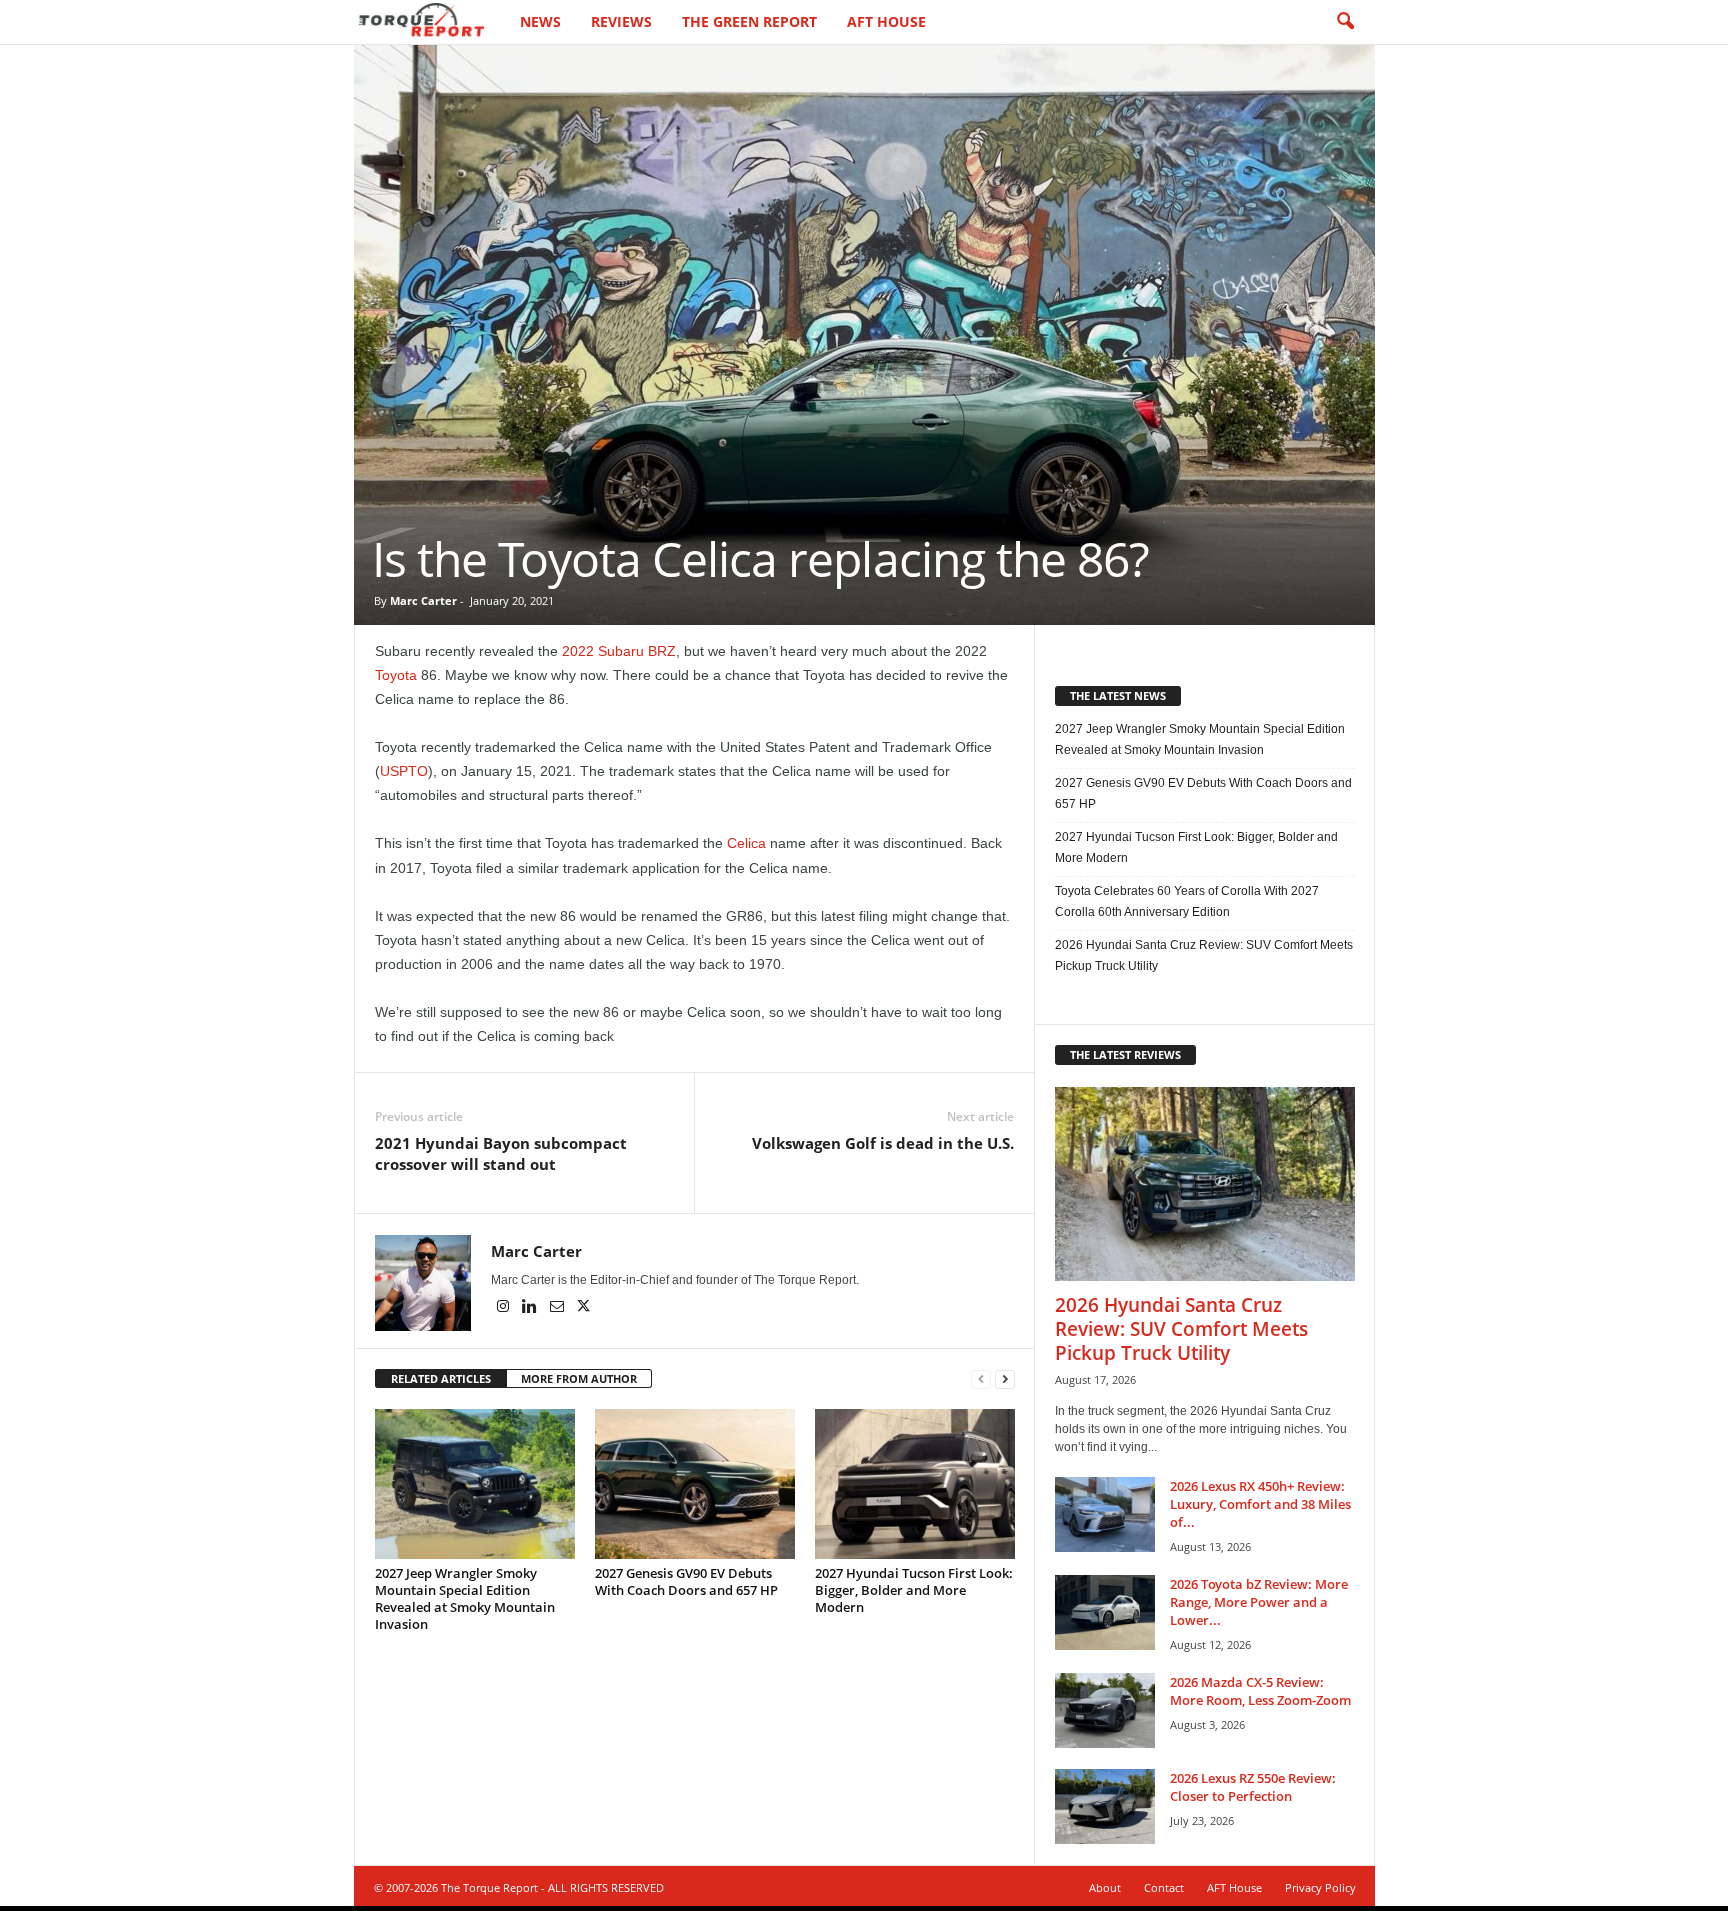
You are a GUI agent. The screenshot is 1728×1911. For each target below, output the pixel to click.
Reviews (621, 21)
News (540, 21)
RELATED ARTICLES (441, 1378)
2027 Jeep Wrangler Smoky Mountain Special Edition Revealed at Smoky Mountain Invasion (465, 1598)
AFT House (886, 21)
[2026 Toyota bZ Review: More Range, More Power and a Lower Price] (1105, 1612)
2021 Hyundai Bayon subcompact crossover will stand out (501, 1153)
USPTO (404, 771)
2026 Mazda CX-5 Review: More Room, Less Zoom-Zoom (1260, 1691)
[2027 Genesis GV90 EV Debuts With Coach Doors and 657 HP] (695, 1484)
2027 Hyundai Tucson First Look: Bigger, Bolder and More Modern (914, 1590)
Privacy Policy (1320, 1887)
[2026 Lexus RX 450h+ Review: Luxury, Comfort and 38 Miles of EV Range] (1105, 1514)
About (1105, 1887)
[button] (1345, 22)
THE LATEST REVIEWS (1125, 1054)
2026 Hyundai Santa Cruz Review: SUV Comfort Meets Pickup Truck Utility (1204, 955)
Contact (1164, 1887)
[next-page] (1005, 1379)
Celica (746, 843)
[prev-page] (981, 1379)
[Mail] (558, 1308)
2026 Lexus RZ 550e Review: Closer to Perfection (1253, 1787)
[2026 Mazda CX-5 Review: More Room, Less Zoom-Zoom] (1105, 1710)
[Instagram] (504, 1308)
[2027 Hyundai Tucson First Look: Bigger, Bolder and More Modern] (915, 1484)
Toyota (396, 675)
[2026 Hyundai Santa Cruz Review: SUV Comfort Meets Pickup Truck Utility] (1205, 1184)
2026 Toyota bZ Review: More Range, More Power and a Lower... (1259, 1602)
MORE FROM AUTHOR (579, 1378)
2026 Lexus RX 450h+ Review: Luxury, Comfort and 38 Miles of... (1260, 1504)
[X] (584, 1308)
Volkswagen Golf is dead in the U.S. (883, 1143)
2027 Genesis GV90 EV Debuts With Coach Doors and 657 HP (686, 1581)
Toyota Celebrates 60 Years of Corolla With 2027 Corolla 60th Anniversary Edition (1187, 901)
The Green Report (749, 21)
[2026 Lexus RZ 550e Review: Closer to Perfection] (1105, 1806)
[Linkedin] (531, 1308)
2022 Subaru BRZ (619, 651)
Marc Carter (423, 600)
